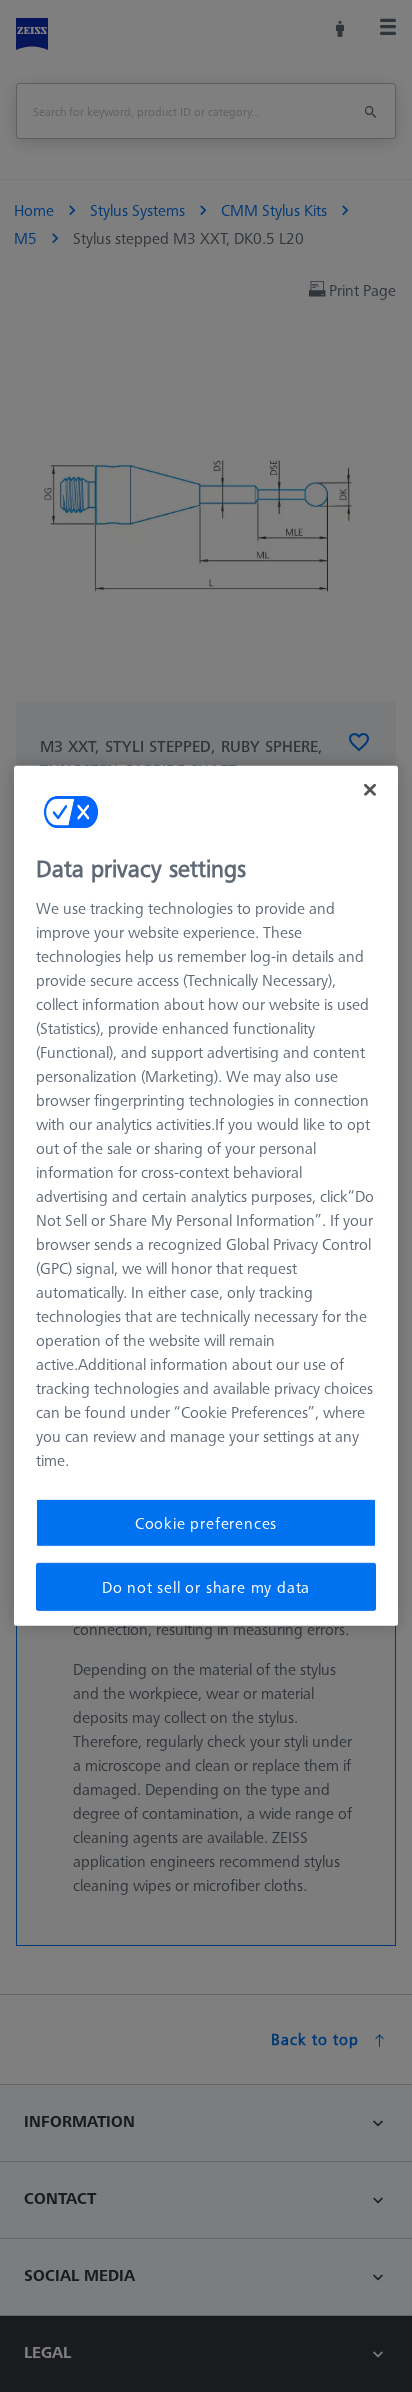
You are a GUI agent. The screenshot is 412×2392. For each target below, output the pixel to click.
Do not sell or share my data (206, 1587)
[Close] (370, 790)
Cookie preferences (206, 1522)
